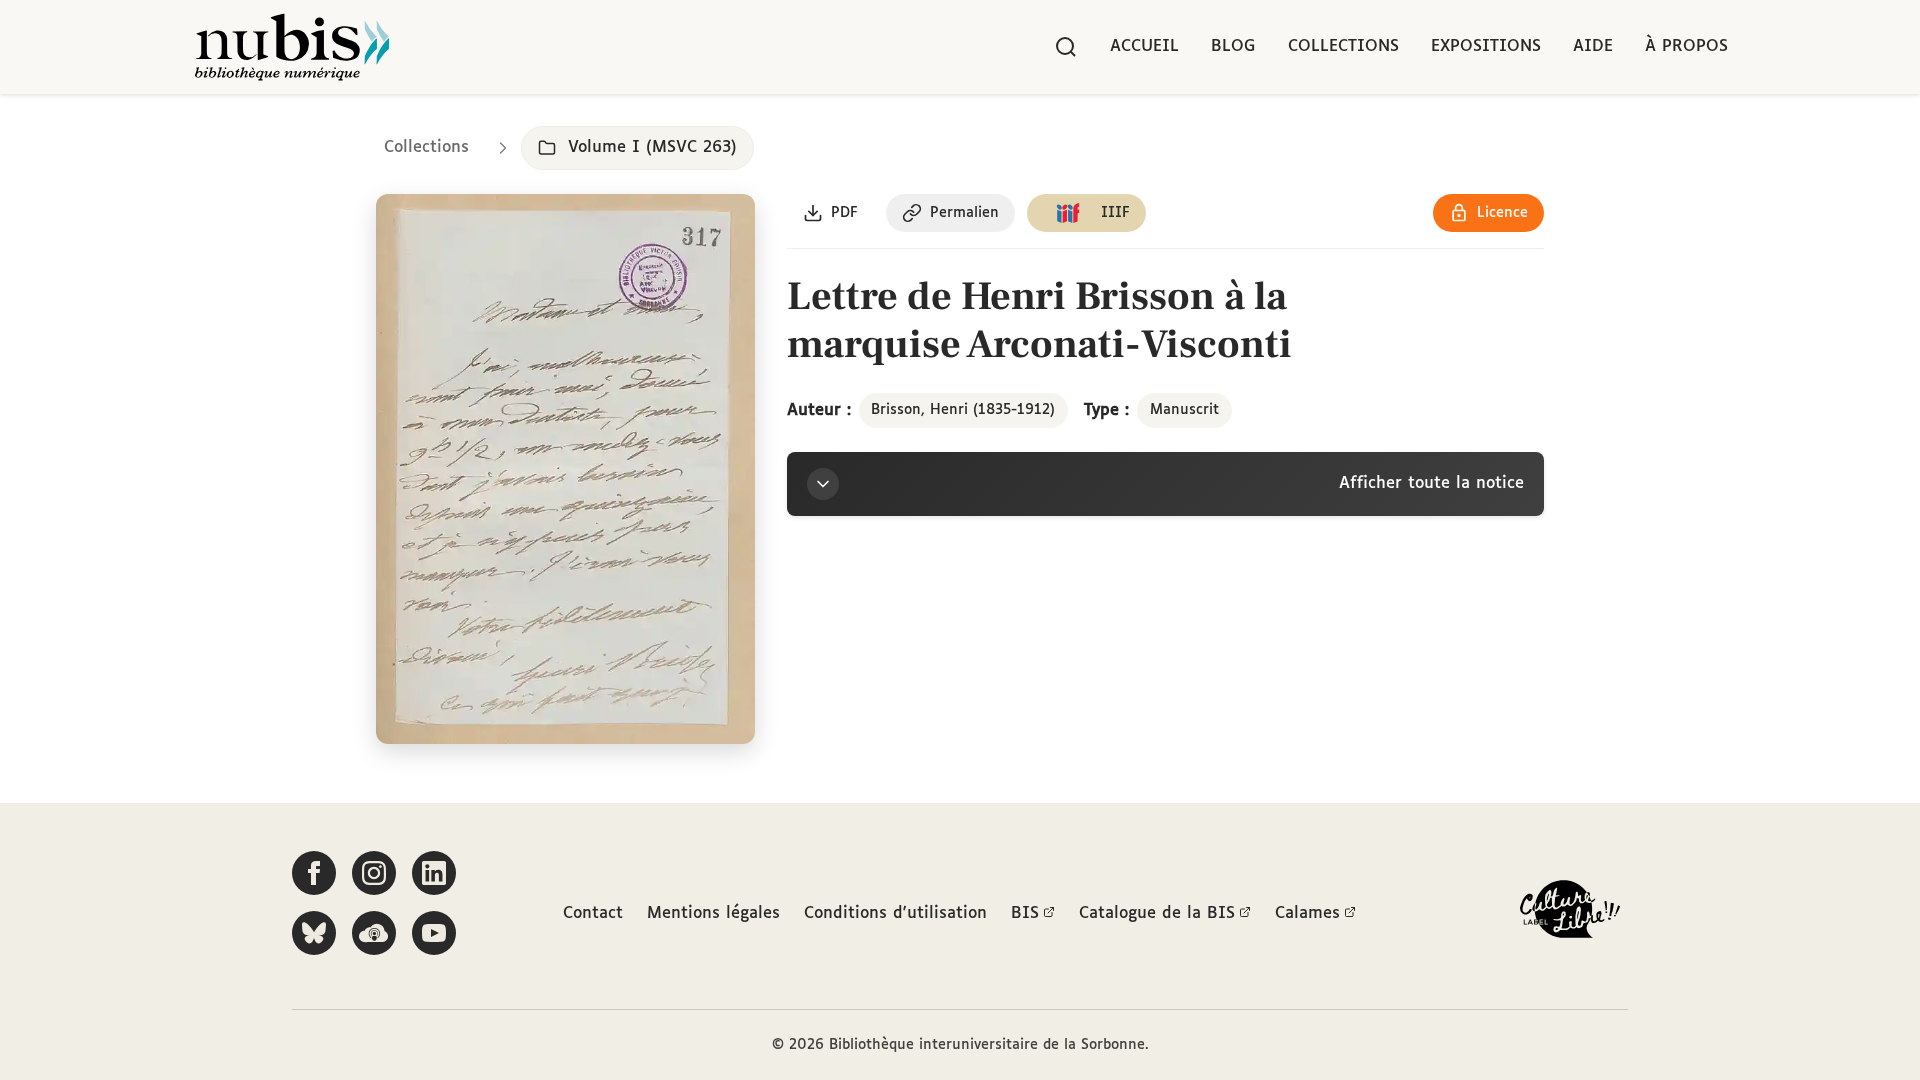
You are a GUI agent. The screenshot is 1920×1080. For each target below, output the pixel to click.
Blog (1233, 46)
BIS (1025, 913)
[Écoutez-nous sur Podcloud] (374, 933)
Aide (1593, 46)
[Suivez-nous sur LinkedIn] (434, 873)
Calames (1307, 913)
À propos (1686, 46)
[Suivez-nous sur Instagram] (374, 873)
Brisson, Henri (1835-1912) (963, 410)
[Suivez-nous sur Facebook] (314, 873)
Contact (593, 913)
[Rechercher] (1066, 47)
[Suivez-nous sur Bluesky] (314, 933)
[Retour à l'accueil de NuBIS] (292, 47)
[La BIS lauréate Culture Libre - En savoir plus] (1570, 913)
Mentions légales (713, 913)
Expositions (1486, 46)
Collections (1343, 46)
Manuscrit (1184, 410)
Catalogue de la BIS (1157, 913)
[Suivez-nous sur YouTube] (434, 933)
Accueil (1144, 46)
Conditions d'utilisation (895, 913)
